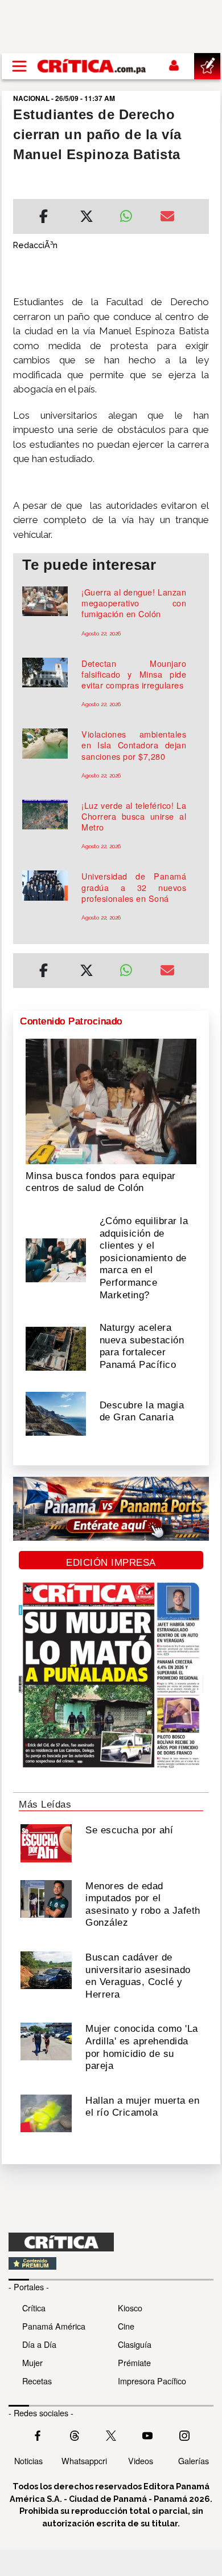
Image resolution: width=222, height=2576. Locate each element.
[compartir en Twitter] (87, 218)
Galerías (194, 2460)
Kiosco (130, 2308)
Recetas (37, 2381)
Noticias (28, 2460)
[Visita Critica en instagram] (184, 2434)
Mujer (32, 2362)
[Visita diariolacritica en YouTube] (147, 2434)
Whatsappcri (84, 2460)
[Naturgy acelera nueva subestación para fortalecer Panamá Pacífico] (56, 1348)
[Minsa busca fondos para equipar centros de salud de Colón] (111, 1100)
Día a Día (39, 2344)
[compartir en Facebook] (44, 218)
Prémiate (134, 2362)
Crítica (34, 2308)
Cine (126, 2326)
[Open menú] (19, 66)
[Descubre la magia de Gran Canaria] (56, 1413)
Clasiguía (135, 2344)
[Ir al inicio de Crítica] (92, 66)
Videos (141, 2460)
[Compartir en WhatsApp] (131, 213)
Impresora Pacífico (152, 2381)
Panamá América (54, 2326)
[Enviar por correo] (167, 218)
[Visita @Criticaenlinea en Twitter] (75, 2434)
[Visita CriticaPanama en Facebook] (38, 2434)
